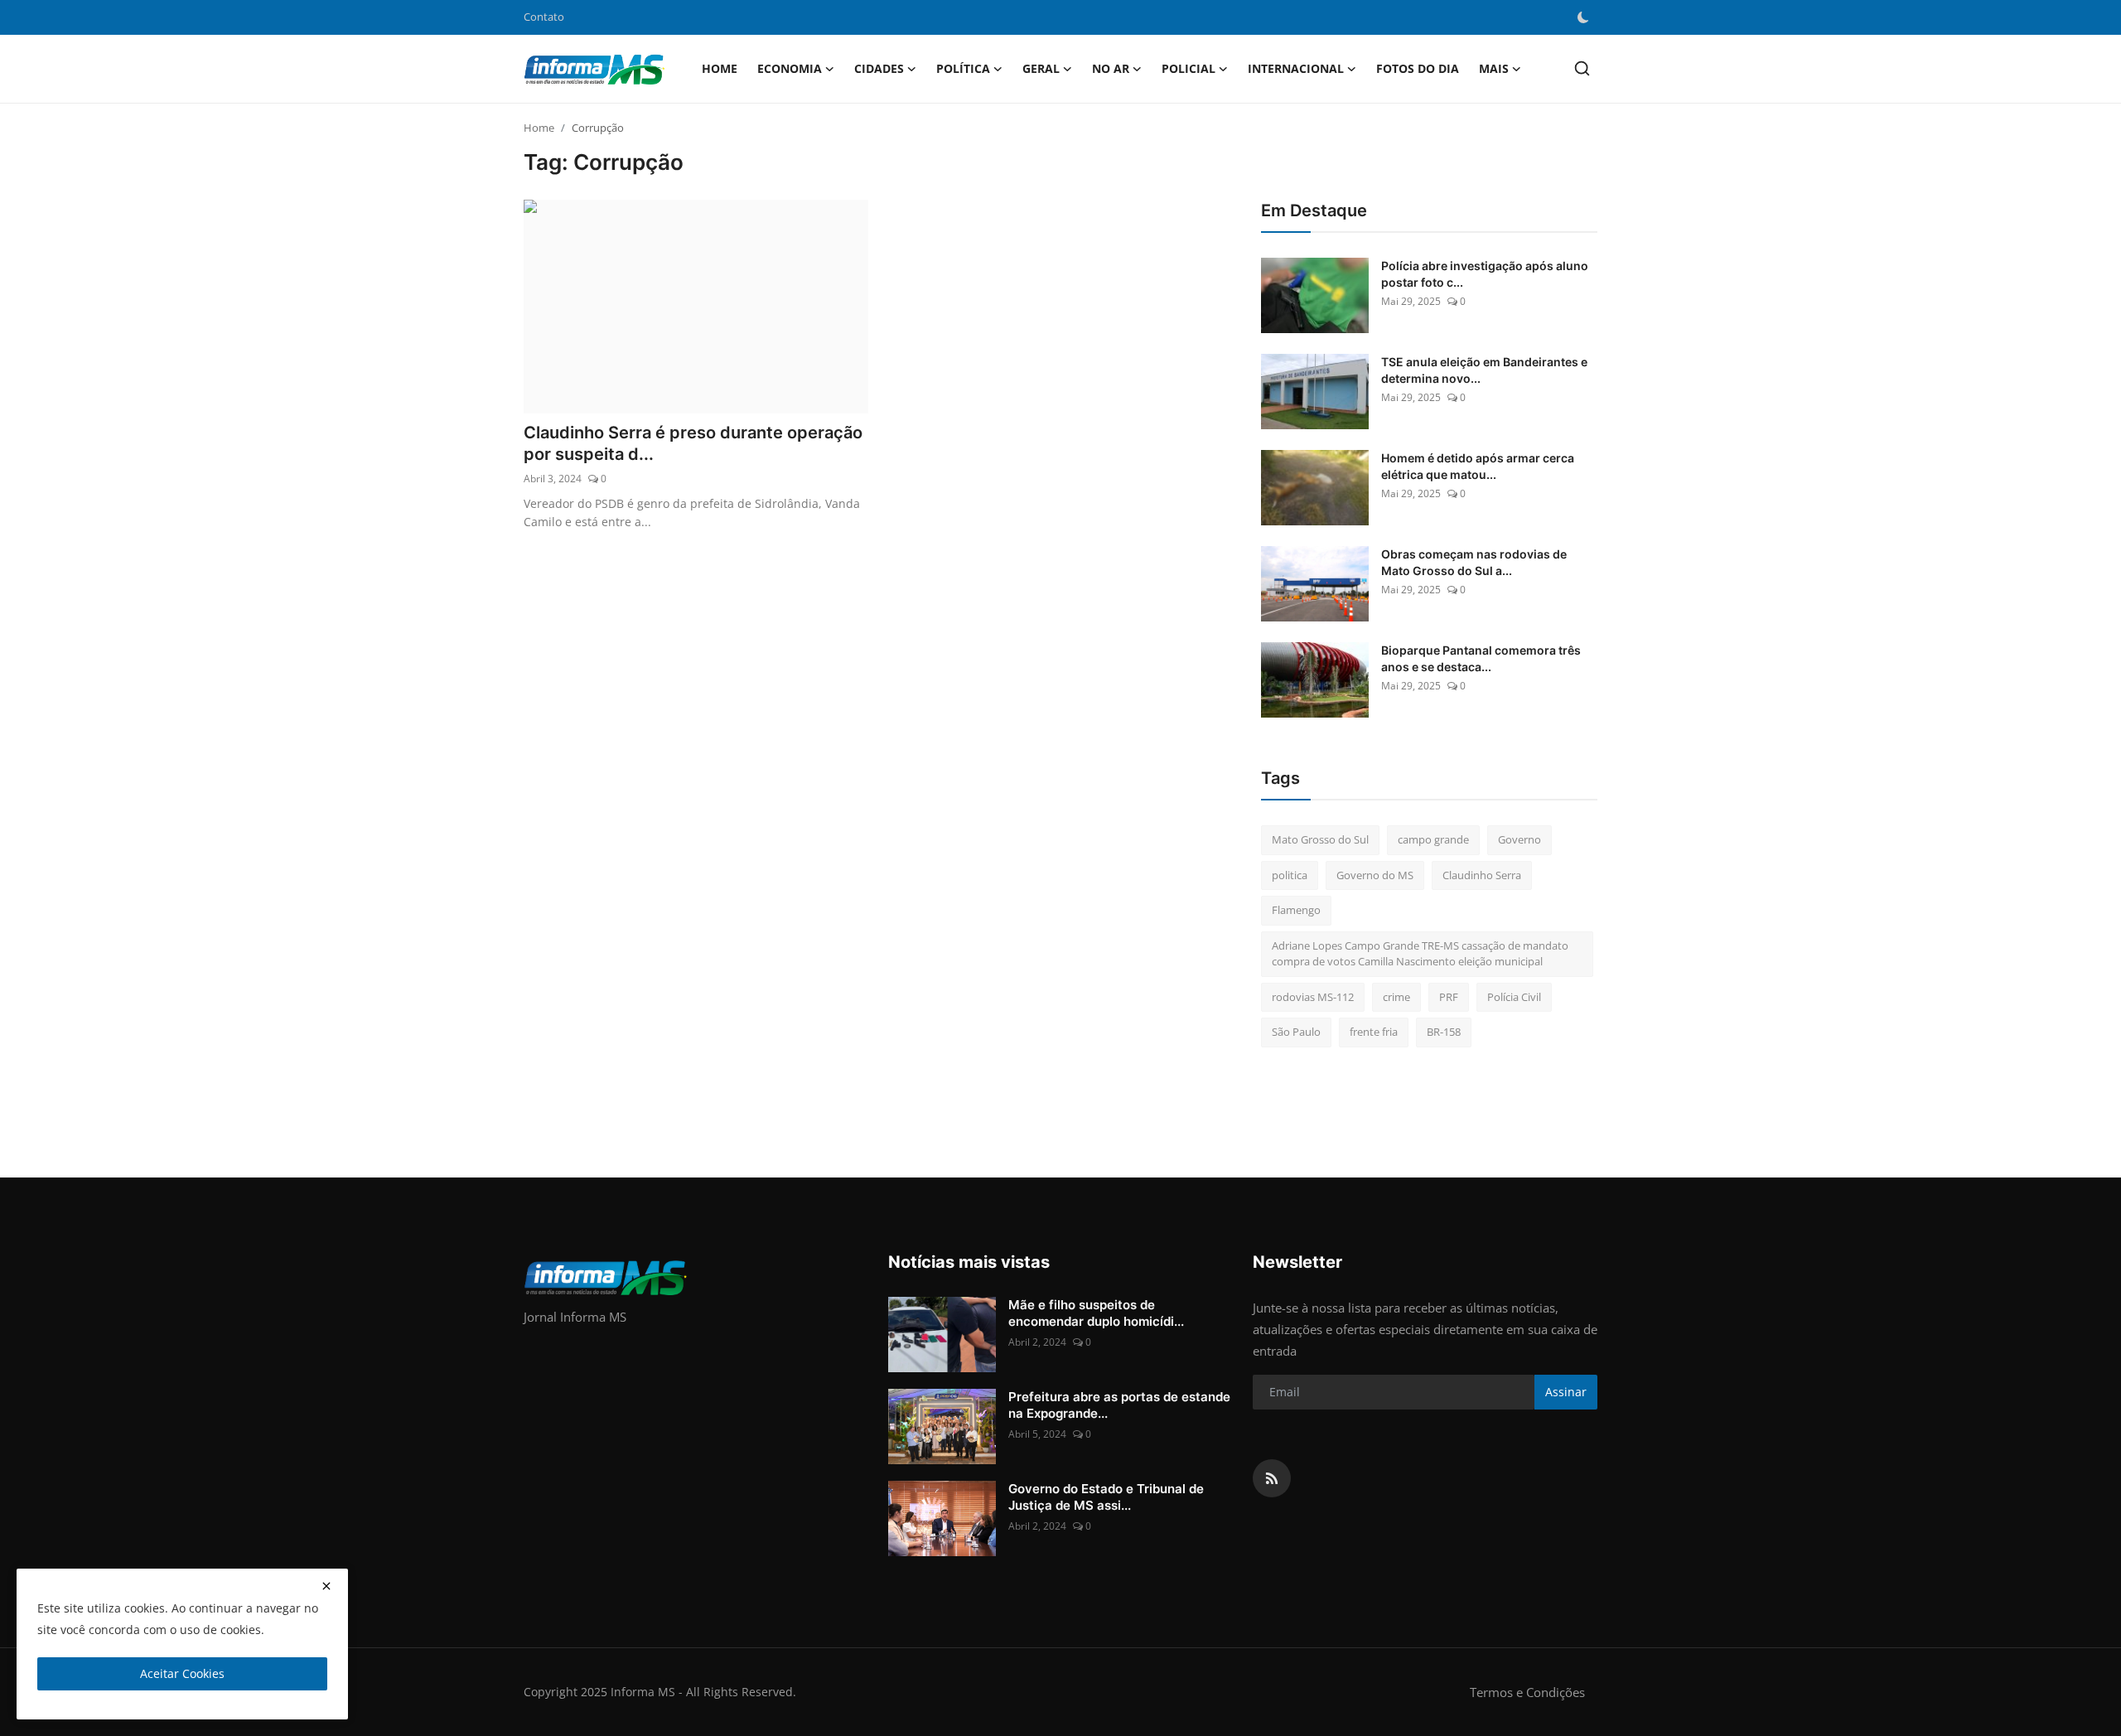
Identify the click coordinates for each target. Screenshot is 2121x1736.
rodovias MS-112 (1313, 997)
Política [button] (963, 68)
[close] (326, 1586)
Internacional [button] (1296, 68)
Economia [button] (790, 68)
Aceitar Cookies (182, 1673)
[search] (1582, 68)
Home (720, 68)
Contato (544, 17)
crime (1396, 997)
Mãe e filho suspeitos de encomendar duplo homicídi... (1096, 1313)
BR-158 (1444, 1032)
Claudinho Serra (1482, 875)
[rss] (1272, 1478)
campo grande (1433, 839)
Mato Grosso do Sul (1320, 839)
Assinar (1566, 1392)
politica (1290, 875)
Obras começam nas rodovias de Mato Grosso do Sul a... (1474, 562)
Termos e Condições (1527, 1692)
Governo (1519, 839)
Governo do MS (1375, 875)
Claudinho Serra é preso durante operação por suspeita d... (693, 443)
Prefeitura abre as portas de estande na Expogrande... (1119, 1405)
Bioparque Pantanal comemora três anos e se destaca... (1481, 658)
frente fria (1374, 1032)
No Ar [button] (1111, 68)
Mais (1494, 68)
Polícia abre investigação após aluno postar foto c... (1485, 274)
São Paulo (1296, 1032)
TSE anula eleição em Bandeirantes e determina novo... (1484, 370)
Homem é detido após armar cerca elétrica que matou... (1478, 466)
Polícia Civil (1514, 997)
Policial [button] (1189, 68)
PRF (1449, 997)
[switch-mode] (1583, 17)
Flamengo (1296, 910)
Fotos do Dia (1418, 68)
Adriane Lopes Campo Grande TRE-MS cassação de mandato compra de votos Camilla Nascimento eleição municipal (1420, 954)
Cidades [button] (879, 68)
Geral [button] (1041, 68)
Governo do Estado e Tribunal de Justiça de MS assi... (1106, 1497)
